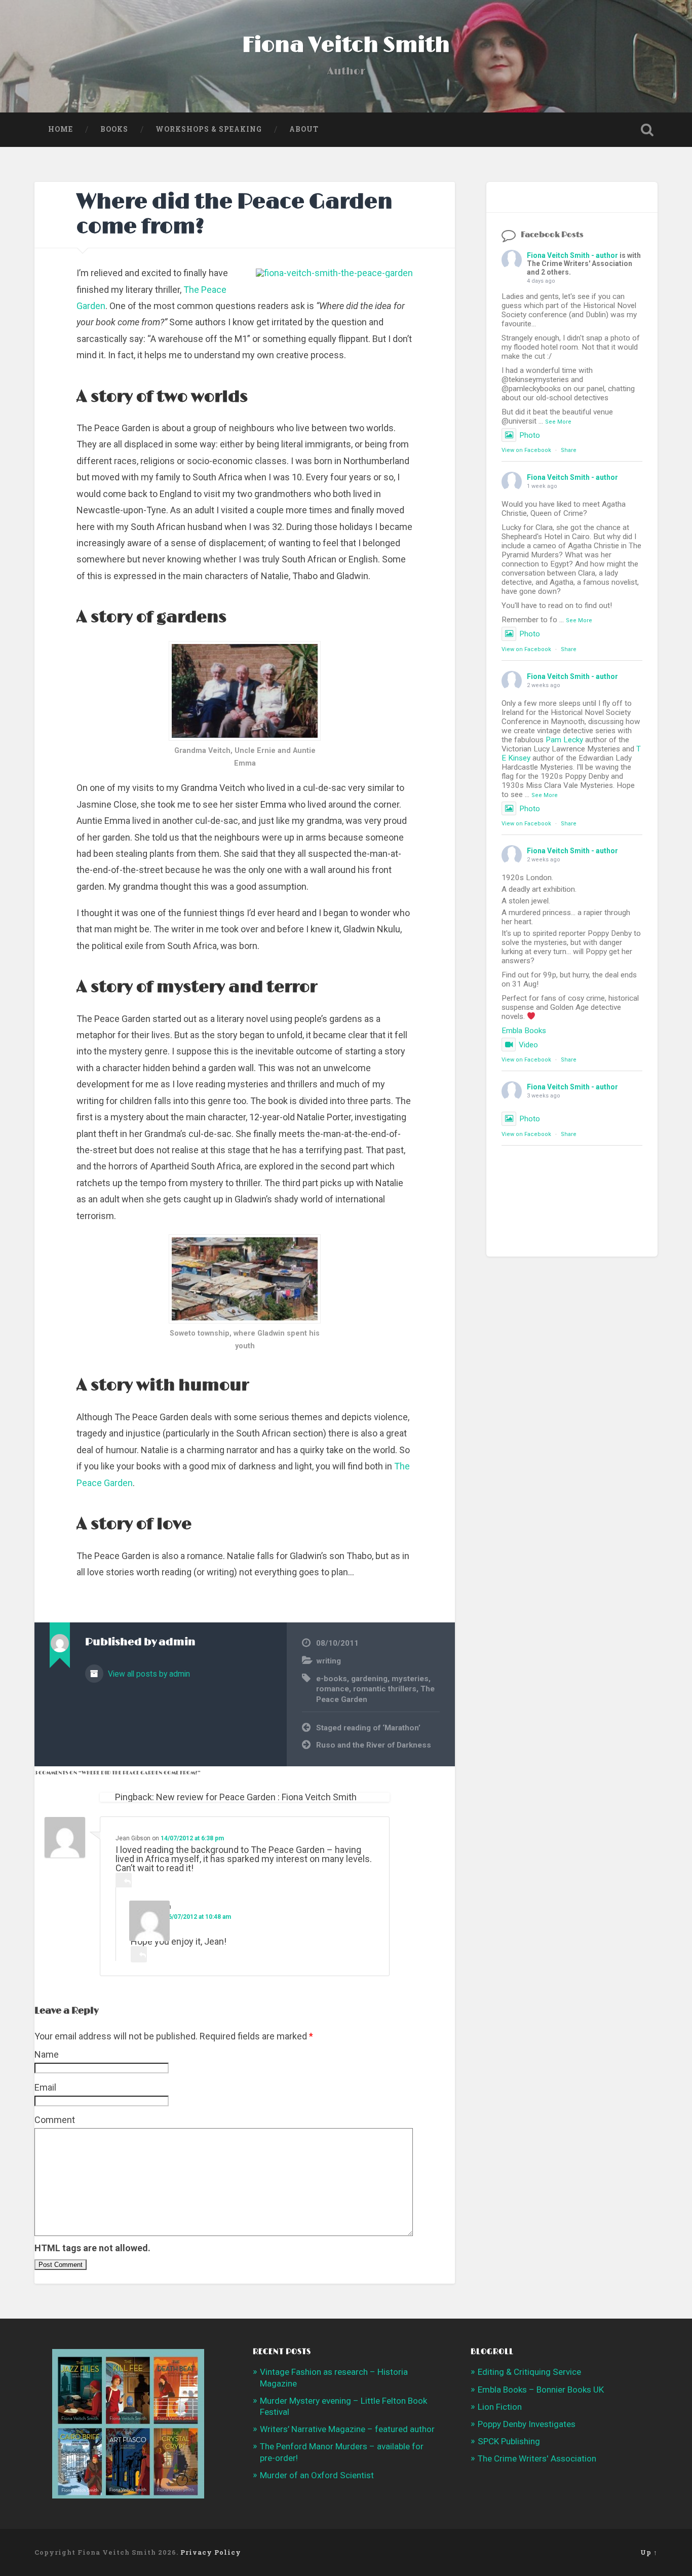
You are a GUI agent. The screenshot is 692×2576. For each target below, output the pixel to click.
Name (47, 2054)
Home (61, 129)
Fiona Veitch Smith (346, 45)
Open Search (647, 130)
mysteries (410, 1679)
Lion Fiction (500, 2407)
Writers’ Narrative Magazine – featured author (347, 2429)
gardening (369, 1679)
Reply (124, 1881)
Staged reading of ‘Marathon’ (368, 1728)
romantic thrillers (385, 1689)
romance (333, 1689)
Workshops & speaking (209, 129)
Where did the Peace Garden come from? (235, 214)
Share (569, 450)
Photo (530, 435)
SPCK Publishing (509, 2441)
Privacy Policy (211, 2552)
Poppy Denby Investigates (527, 2424)
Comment (55, 2120)
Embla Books (524, 1031)
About (304, 129)
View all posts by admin (148, 1674)
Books (114, 129)
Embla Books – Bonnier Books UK (541, 2390)
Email (45, 2087)
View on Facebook (526, 450)
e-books (332, 1679)
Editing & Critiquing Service (529, 2372)
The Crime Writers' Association (537, 2458)
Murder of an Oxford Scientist (317, 2475)
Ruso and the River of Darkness (374, 1745)
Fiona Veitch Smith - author (572, 255)
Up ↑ (649, 2552)
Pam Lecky (564, 740)
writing (329, 1661)
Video (528, 1045)
